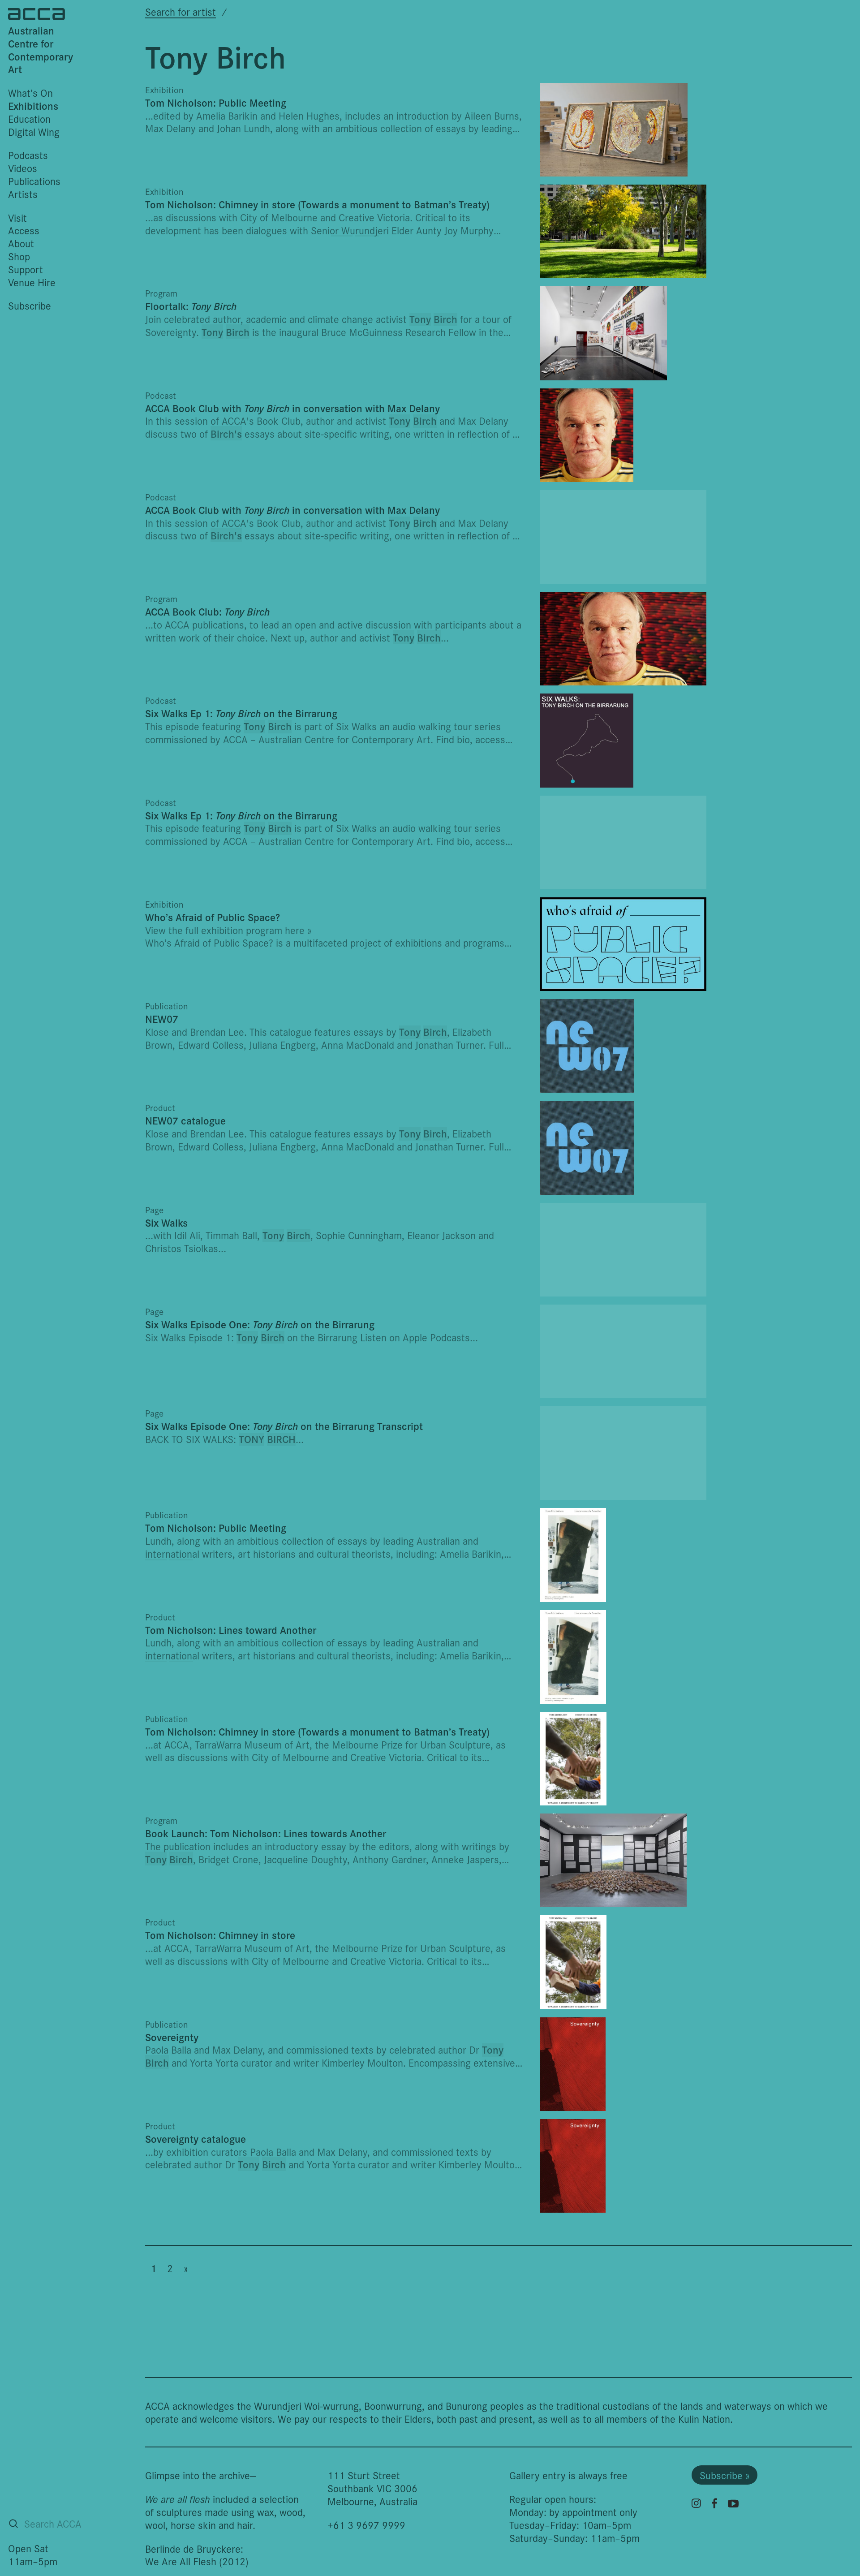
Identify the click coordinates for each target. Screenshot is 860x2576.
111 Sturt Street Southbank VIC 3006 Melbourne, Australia (372, 2488)
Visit (17, 218)
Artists (23, 194)
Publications (34, 181)
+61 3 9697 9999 (366, 2525)
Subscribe (30, 305)
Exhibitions (33, 106)
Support (26, 269)
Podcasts (28, 155)
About (21, 243)
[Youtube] (733, 2503)
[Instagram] (696, 2503)
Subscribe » (725, 2475)
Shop (19, 256)
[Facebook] (714, 2503)
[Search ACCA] (13, 2524)
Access (24, 230)
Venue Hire (32, 282)
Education (29, 118)
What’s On (30, 93)
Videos (23, 168)
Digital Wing (34, 131)
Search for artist (181, 11)
